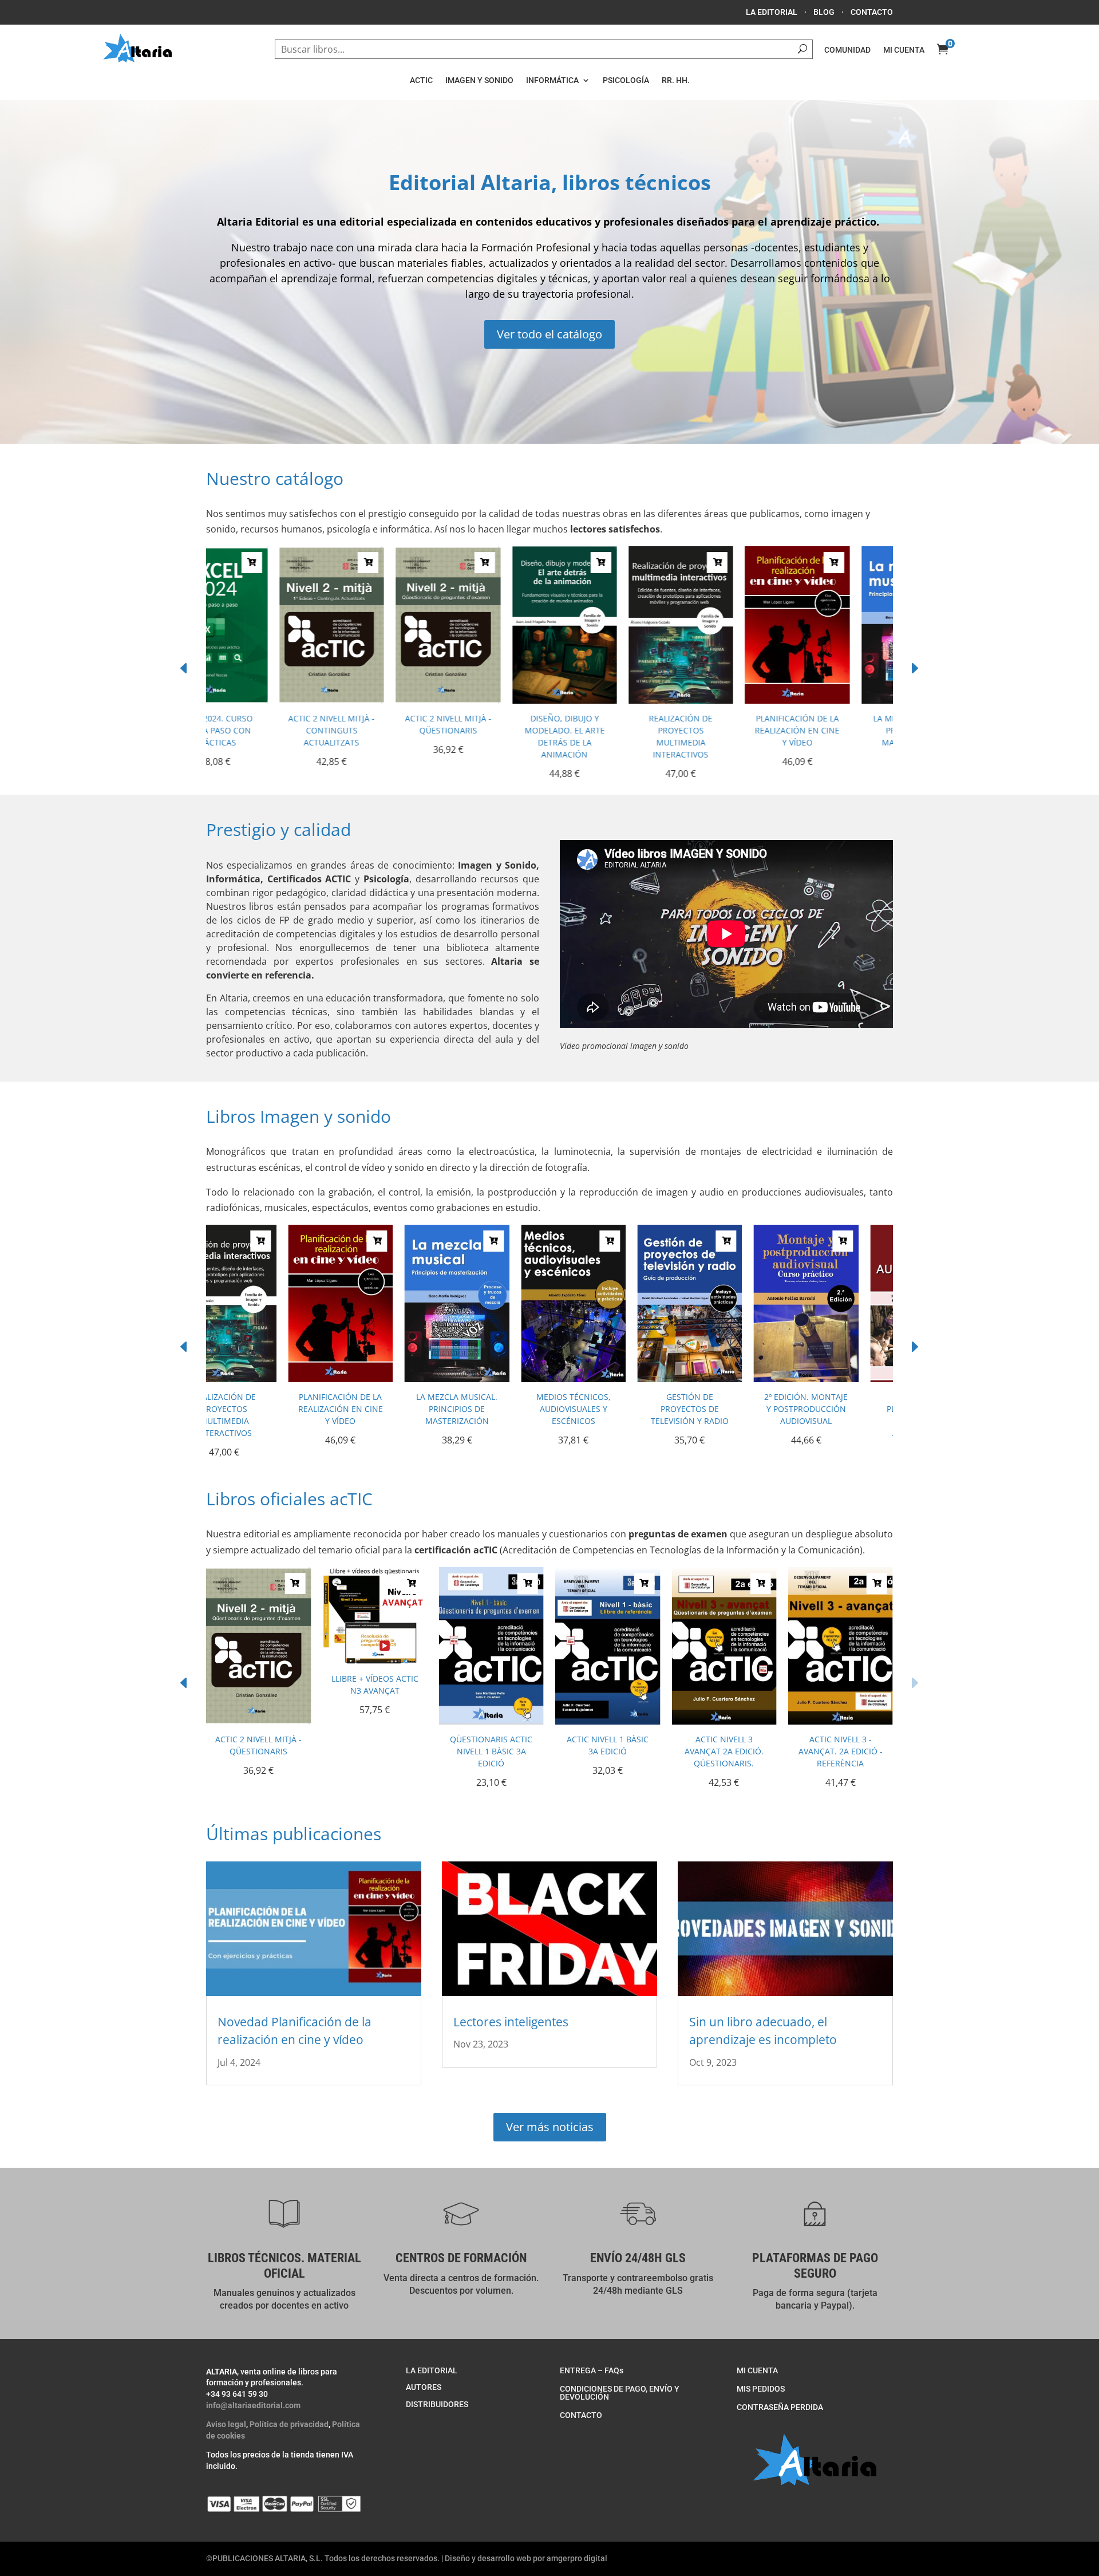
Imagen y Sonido (479, 80)
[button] (914, 668)
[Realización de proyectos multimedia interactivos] (608, 700)
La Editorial (772, 12)
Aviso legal (226, 2424)
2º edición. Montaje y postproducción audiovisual (724, 1409)
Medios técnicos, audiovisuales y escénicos (491, 1409)
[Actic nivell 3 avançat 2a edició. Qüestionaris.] (724, 1721)
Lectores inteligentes (511, 2022)
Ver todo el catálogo (549, 334)
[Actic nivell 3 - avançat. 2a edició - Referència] (841, 1721)
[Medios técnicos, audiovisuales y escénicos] (491, 1379)
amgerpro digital (577, 2558)
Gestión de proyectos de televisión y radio (608, 1409)
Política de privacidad (289, 2424)
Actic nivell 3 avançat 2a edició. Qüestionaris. (724, 1751)
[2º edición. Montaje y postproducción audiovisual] (724, 1379)
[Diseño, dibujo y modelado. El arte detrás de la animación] (491, 700)
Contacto (872, 12)
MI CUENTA (904, 50)
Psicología (626, 80)
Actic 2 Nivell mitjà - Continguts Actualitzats (258, 730)
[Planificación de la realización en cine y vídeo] (724, 700)
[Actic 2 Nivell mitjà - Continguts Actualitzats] (258, 700)
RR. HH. (676, 80)
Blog (824, 12)
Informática (552, 80)
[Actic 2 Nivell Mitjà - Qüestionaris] (375, 700)
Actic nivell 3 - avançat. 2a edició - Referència (841, 1751)
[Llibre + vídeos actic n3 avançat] (375, 1660)
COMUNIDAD (847, 50)
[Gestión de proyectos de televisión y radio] (608, 1379)
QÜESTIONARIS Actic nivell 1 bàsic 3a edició (491, 1751)
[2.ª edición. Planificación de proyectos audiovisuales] (841, 1379)
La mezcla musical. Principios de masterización (840, 730)
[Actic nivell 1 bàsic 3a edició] (608, 1721)
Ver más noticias (550, 2127)
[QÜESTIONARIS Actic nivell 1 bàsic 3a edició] (491, 1721)
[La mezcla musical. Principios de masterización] (841, 700)
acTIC (421, 80)
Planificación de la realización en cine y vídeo (724, 730)
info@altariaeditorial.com (253, 2405)
